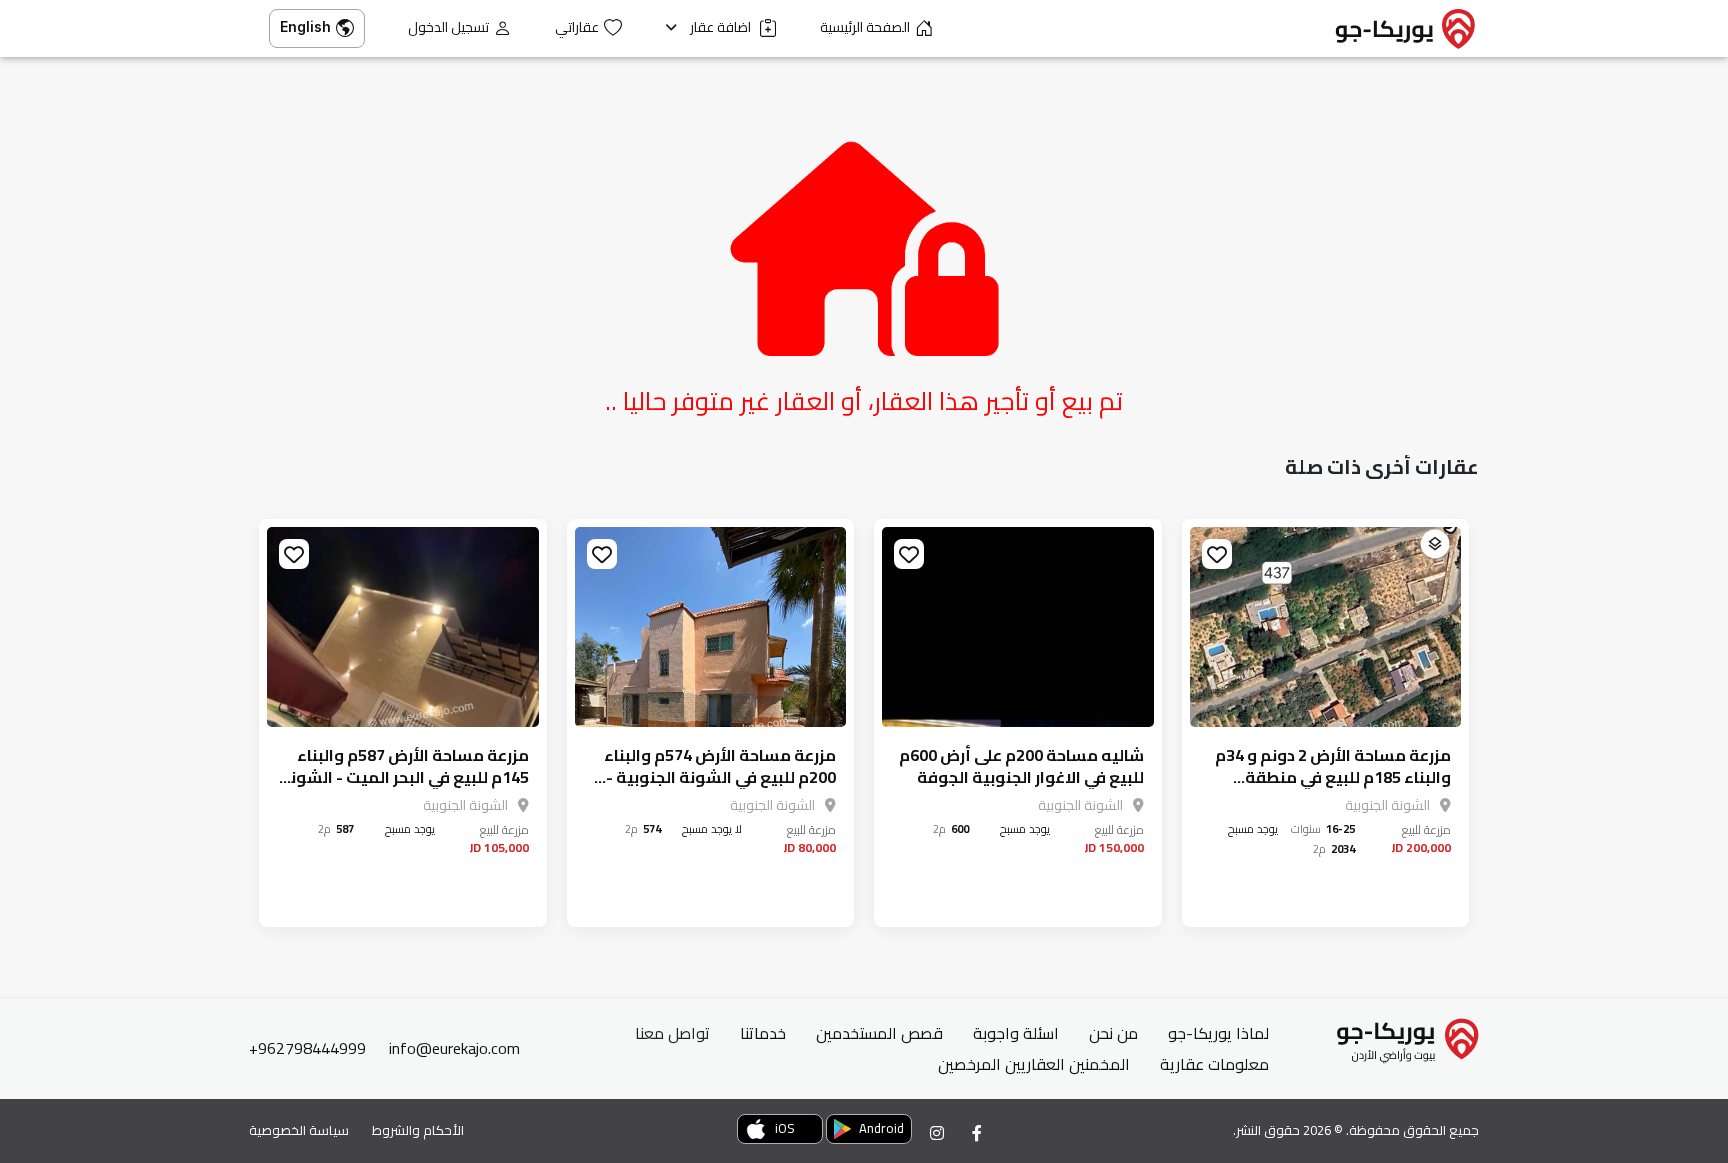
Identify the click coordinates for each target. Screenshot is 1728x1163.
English (305, 26)
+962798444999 (307, 1048)
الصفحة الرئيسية (865, 27)
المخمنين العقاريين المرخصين (1034, 1064)
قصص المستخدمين (879, 1033)
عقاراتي (577, 27)
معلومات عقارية (1214, 1064)
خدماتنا (763, 1033)
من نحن (1113, 1033)
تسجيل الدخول (448, 27)
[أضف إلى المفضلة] (1217, 554)
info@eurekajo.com (454, 1048)
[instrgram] (937, 1133)
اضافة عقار (722, 27)
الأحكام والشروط (418, 1130)
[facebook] (977, 1133)
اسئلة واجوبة (1016, 1033)
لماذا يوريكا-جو (1218, 1033)
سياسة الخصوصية (299, 1130)
